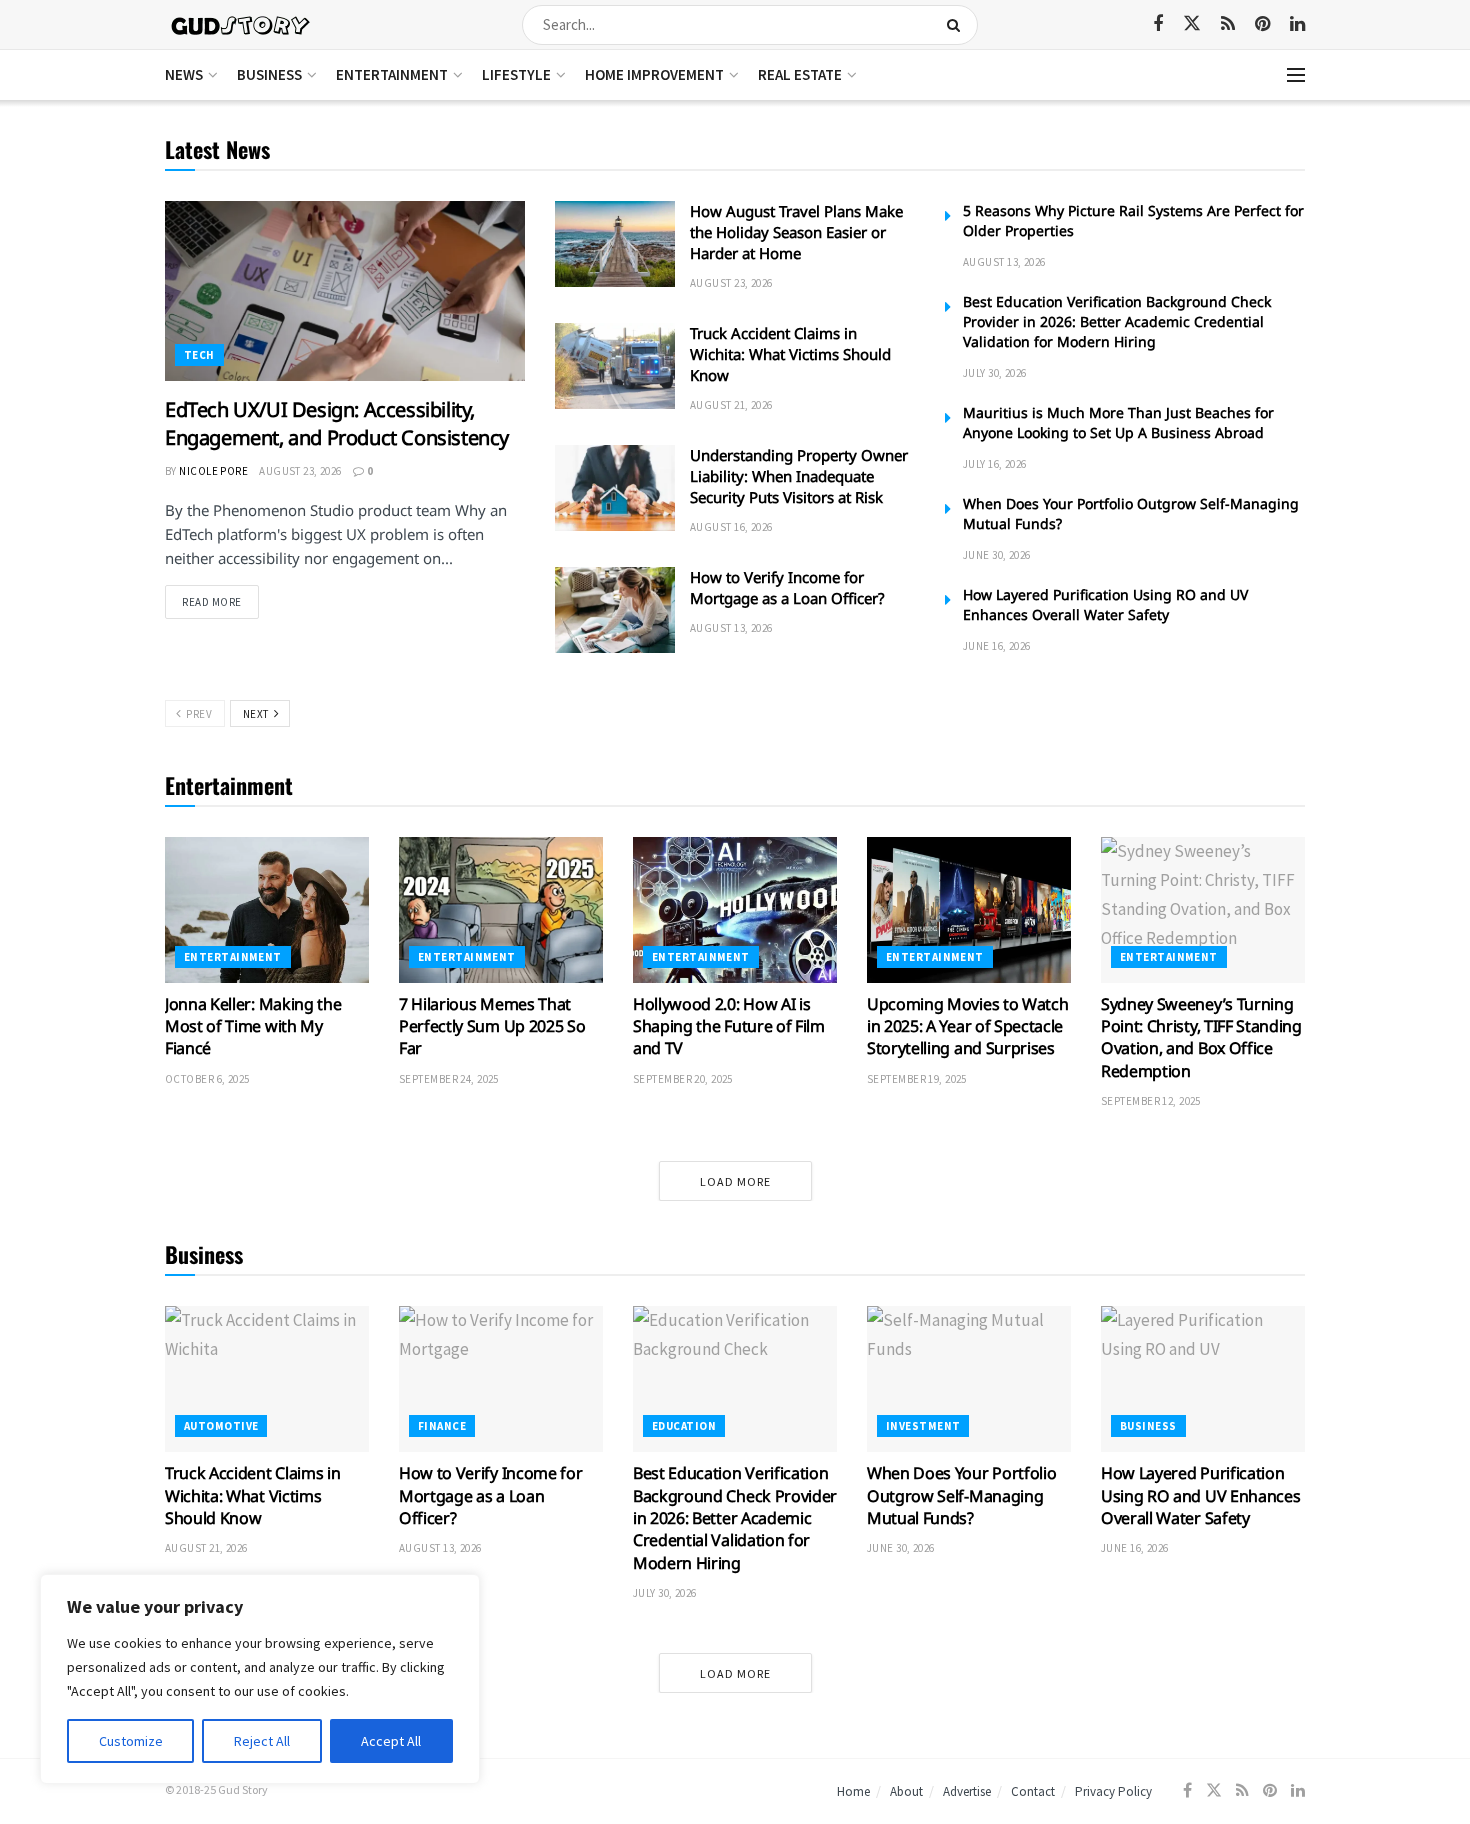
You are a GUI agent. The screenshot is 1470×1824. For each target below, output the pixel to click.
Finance (442, 1426)
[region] (260, 1679)
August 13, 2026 (731, 628)
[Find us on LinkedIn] (1297, 24)
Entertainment (392, 74)
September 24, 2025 (449, 1079)
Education (684, 1426)
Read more (220, 601)
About (906, 1791)
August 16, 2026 (731, 527)
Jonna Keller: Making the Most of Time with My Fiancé (253, 1026)
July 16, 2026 (995, 464)
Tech (199, 355)
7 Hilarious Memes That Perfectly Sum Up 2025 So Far (492, 1026)
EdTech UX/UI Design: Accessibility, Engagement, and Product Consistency (337, 423)
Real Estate (800, 74)
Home (853, 1791)
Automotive (221, 1426)
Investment (923, 1426)
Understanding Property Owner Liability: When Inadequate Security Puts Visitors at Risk (799, 476)
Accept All (391, 1741)
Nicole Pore (213, 471)
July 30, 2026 (995, 373)
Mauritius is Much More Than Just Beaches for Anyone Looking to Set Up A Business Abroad (1118, 422)
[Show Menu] (1296, 75)
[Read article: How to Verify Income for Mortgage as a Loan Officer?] (615, 610)
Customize (131, 1741)
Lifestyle (516, 74)
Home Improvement (654, 74)
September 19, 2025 (917, 1079)
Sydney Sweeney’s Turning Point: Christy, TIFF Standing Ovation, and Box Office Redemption (1201, 1037)
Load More (735, 1181)
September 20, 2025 (683, 1079)
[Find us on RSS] (1228, 24)
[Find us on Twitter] (1192, 24)
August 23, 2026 (300, 471)
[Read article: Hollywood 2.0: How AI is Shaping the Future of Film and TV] (735, 910)
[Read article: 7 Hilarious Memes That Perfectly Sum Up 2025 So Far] (501, 910)
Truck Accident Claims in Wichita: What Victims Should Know (790, 354)
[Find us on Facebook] (1158, 24)
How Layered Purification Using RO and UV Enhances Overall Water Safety (1105, 604)
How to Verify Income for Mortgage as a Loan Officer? (787, 587)
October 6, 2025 (207, 1079)
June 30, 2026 (997, 555)
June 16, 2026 (997, 646)
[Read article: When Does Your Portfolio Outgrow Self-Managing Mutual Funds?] (969, 1379)
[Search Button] (957, 25)
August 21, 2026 (731, 405)
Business (269, 74)
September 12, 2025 (1151, 1101)
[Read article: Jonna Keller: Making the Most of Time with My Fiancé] (267, 910)
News (184, 74)
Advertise (967, 1791)
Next (257, 714)
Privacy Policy (1113, 1791)
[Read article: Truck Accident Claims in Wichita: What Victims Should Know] (615, 366)
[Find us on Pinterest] (1262, 24)
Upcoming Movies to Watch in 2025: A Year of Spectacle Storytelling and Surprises (967, 1026)
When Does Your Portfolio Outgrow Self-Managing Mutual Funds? (961, 1495)
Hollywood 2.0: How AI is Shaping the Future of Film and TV (729, 1026)
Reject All (262, 1741)
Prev (197, 714)
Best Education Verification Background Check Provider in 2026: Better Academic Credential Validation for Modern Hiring (1117, 321)
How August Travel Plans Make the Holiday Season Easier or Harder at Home (796, 232)
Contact (1033, 1791)
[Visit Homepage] (241, 24)
